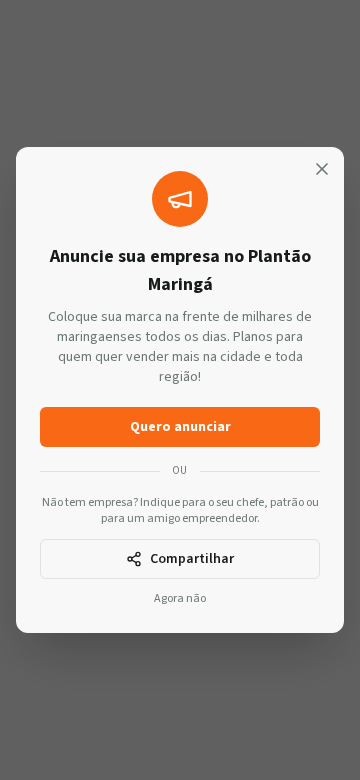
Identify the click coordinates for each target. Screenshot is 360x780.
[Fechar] (322, 169)
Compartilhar (192, 559)
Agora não (180, 599)
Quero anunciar (180, 427)
